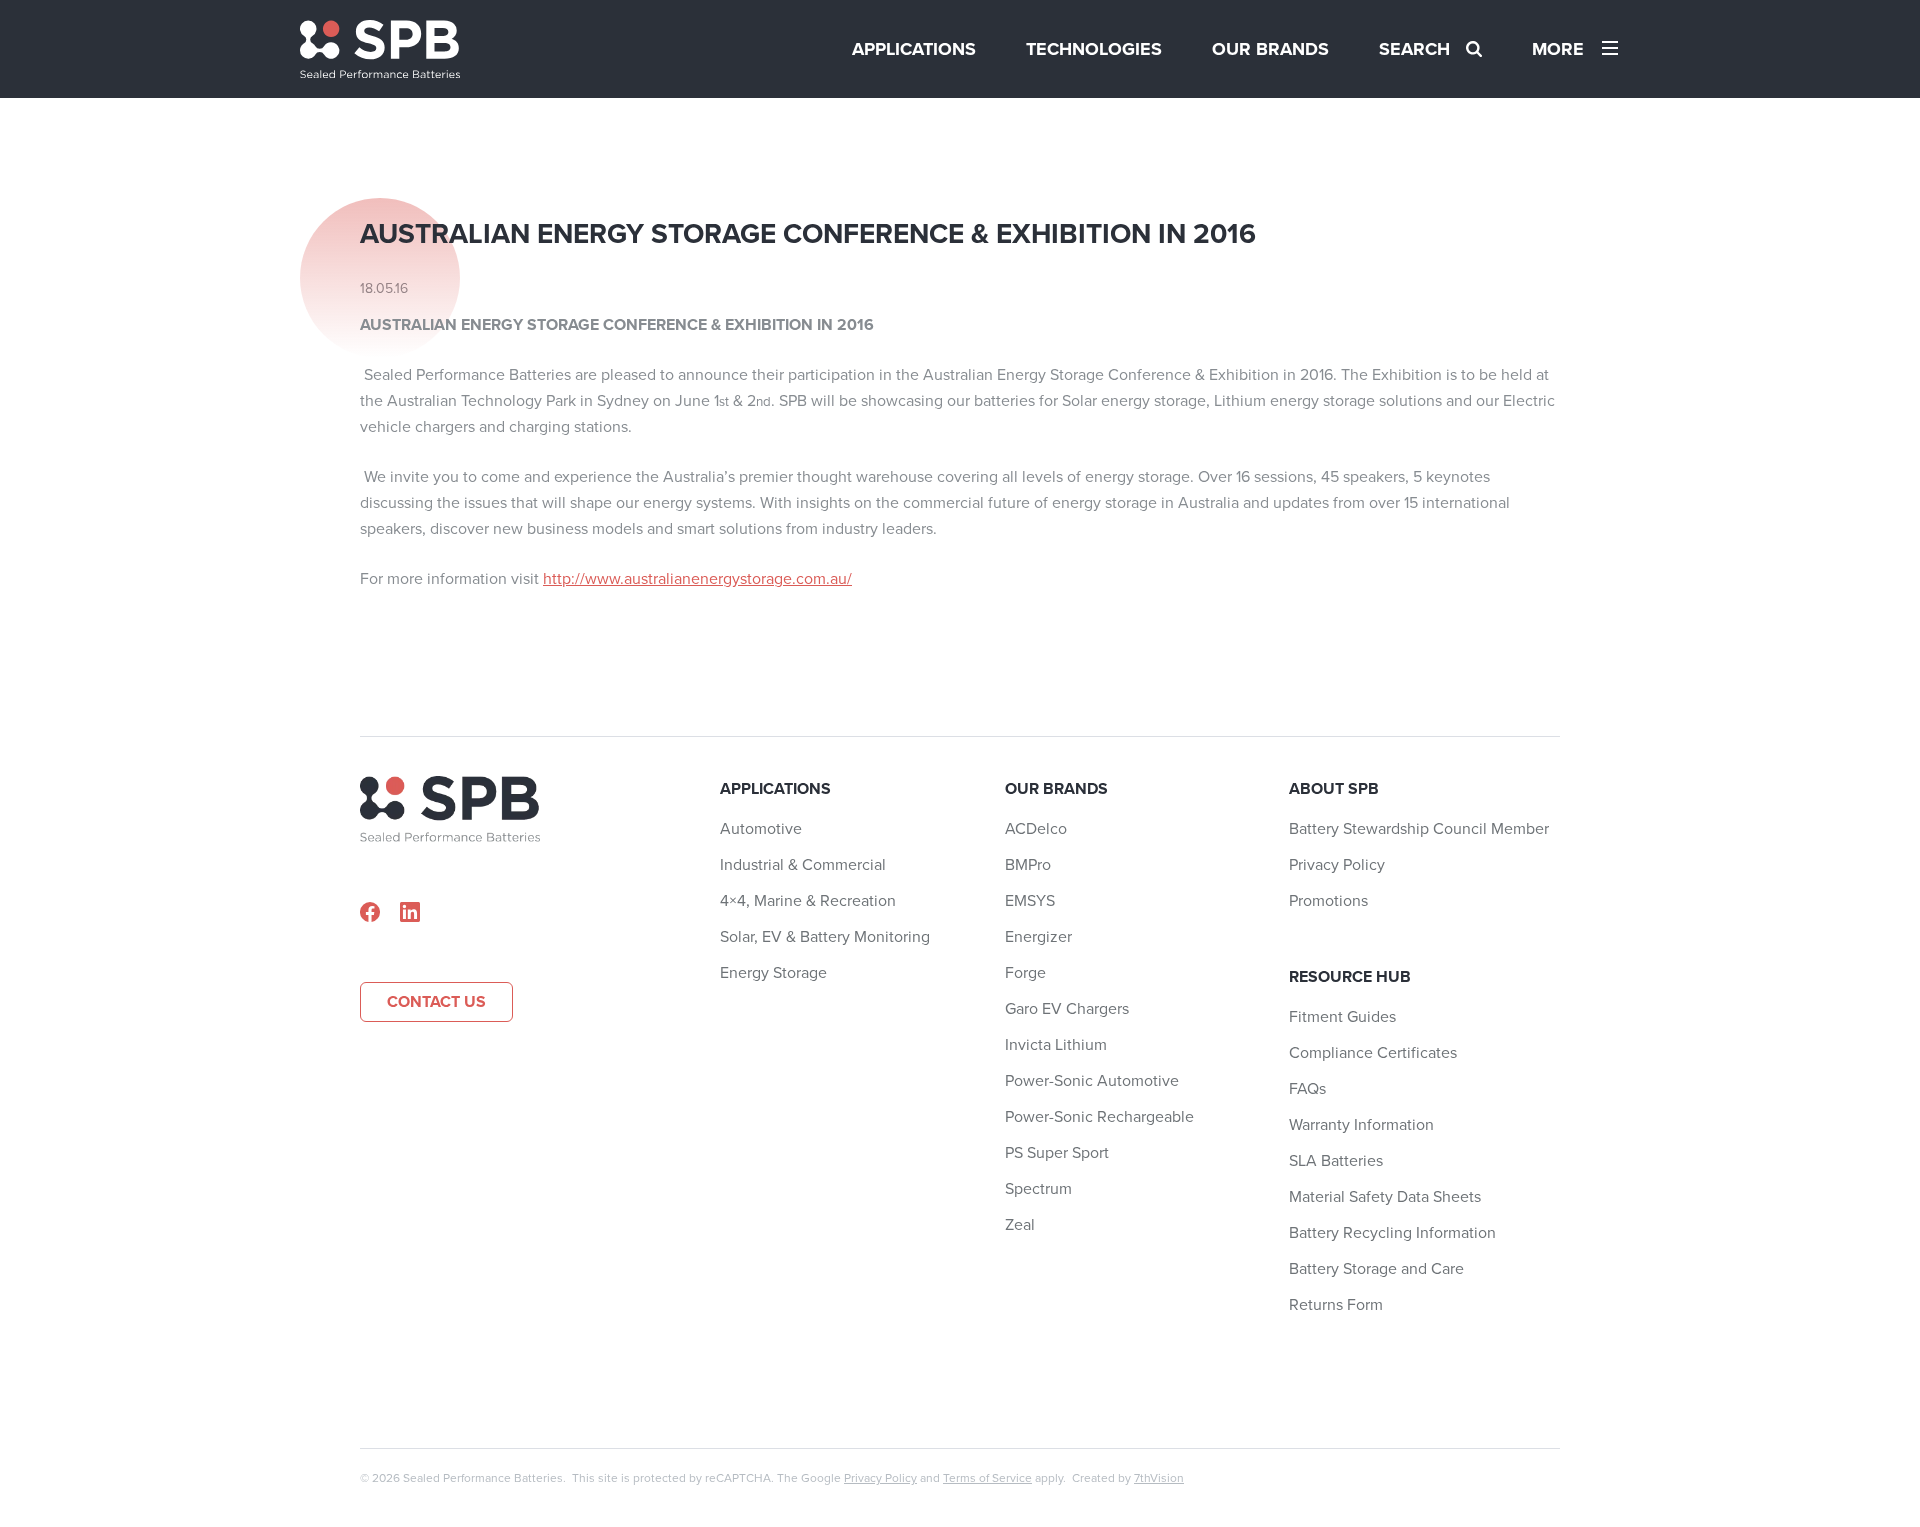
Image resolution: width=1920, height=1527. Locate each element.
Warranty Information (1361, 1124)
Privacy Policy (1337, 864)
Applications (914, 49)
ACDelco (1036, 828)
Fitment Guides (1342, 1016)
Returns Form (1336, 1304)
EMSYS (1030, 900)
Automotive (761, 828)
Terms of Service (987, 1478)
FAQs (1307, 1088)
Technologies (1094, 49)
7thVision (1159, 1478)
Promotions (1328, 900)
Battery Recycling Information (1392, 1232)
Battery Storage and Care (1376, 1268)
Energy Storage (773, 972)
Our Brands (1270, 49)
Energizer (1038, 936)
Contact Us (436, 1001)
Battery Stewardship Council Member (1419, 828)
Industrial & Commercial (803, 864)
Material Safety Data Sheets (1385, 1196)
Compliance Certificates (1373, 1052)
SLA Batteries (1336, 1160)
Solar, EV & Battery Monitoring (825, 936)
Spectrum (1038, 1188)
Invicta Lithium (1056, 1044)
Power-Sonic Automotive (1092, 1080)
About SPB (1334, 788)
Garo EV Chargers (1067, 1008)
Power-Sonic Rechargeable (1099, 1116)
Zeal (1020, 1224)
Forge (1025, 972)
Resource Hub (1350, 976)
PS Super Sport (1057, 1152)
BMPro (1028, 864)
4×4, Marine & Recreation (808, 900)
